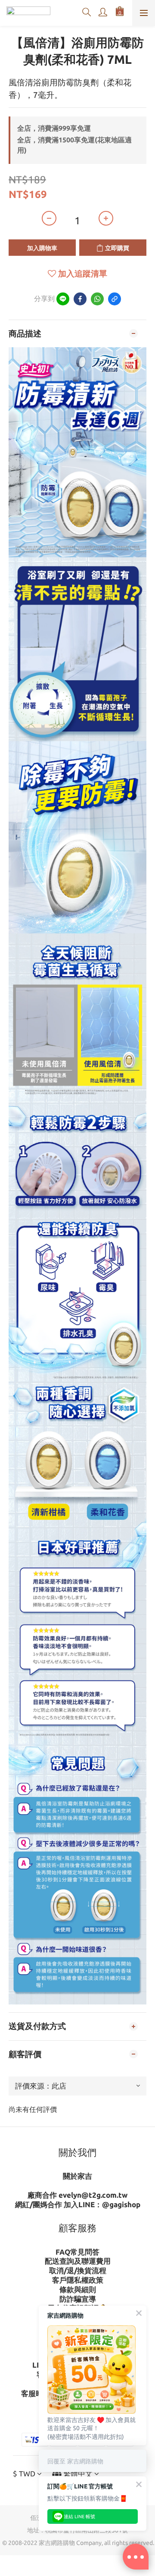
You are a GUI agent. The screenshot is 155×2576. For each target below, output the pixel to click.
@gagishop (121, 2204)
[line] (63, 299)
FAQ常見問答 (77, 2252)
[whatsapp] (97, 299)
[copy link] (115, 299)
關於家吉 (77, 2176)
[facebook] (80, 299)
